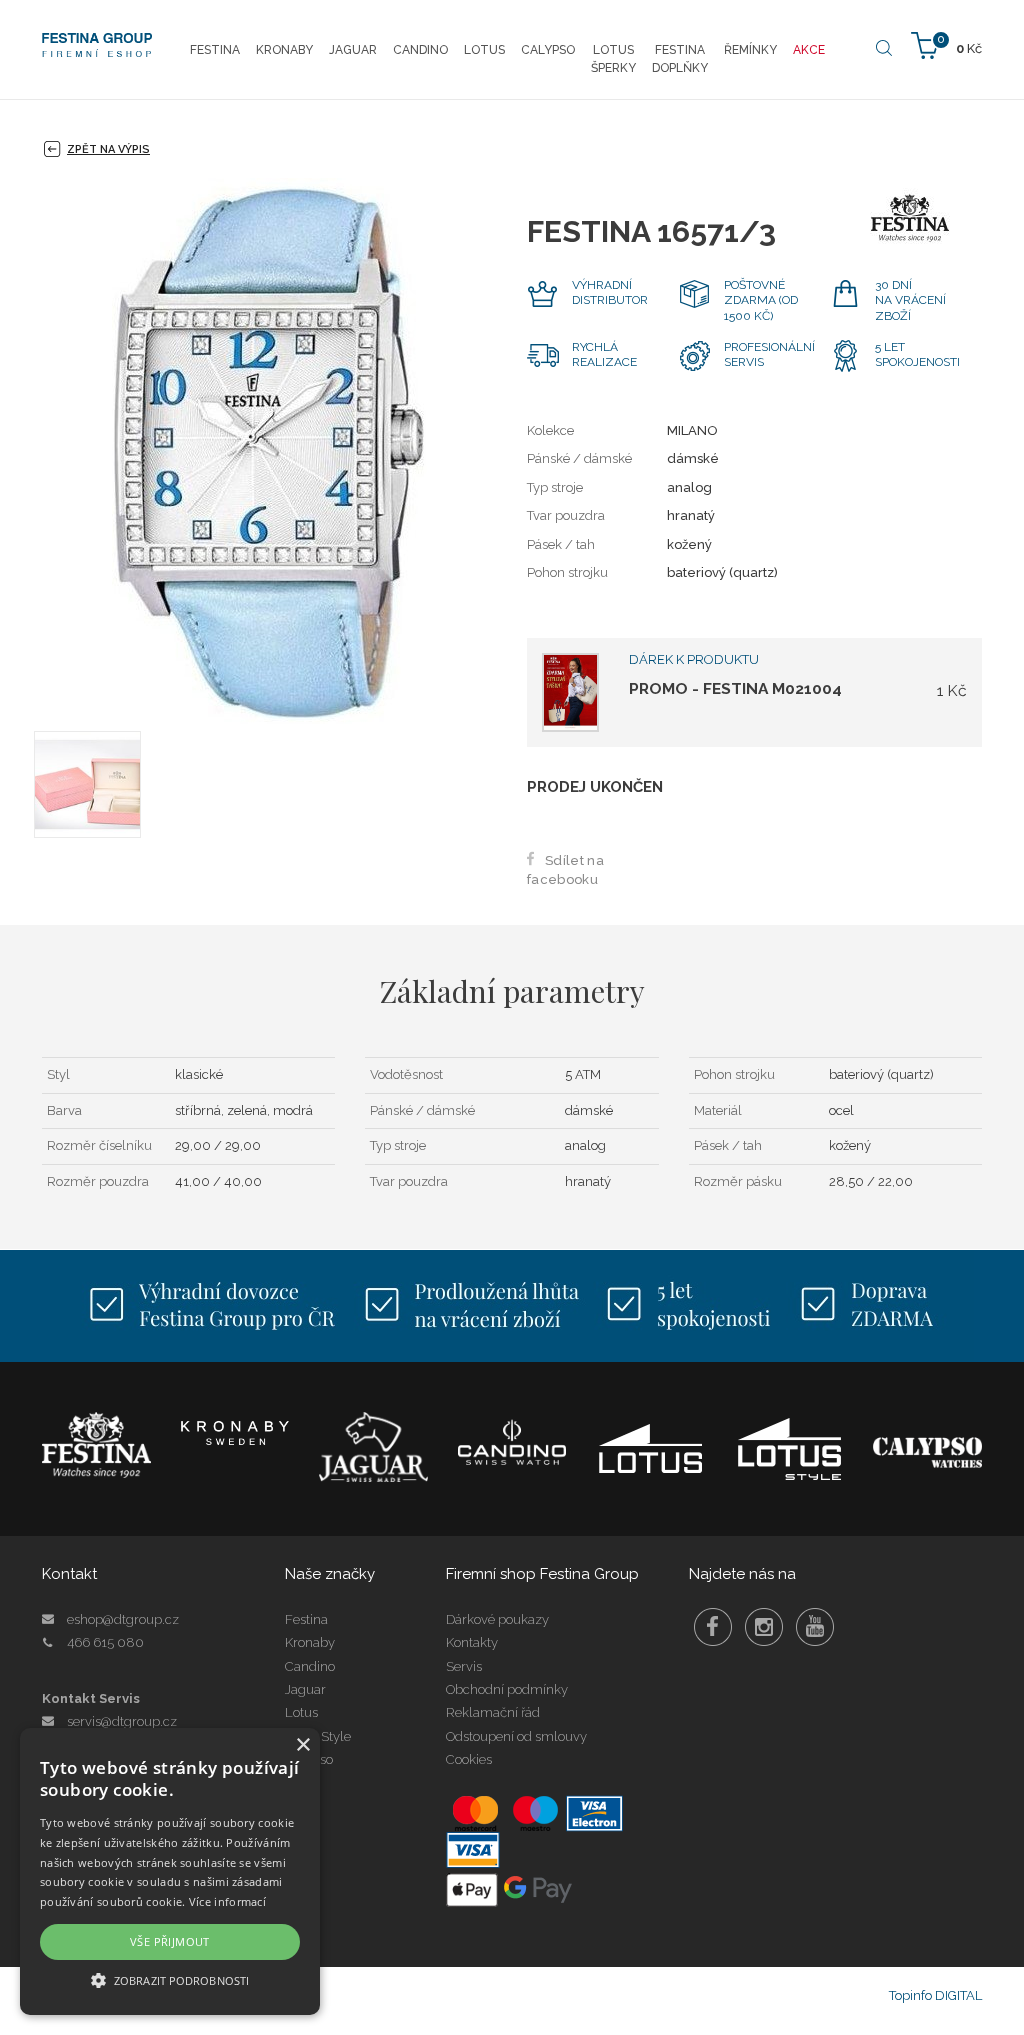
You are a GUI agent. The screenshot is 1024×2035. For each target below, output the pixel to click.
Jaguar (305, 1689)
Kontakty (472, 1642)
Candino (310, 1666)
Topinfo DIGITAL (935, 1995)
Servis (464, 1666)
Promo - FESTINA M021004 (735, 688)
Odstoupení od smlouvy (516, 1736)
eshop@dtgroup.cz (123, 1619)
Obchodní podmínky (507, 1689)
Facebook (713, 1627)
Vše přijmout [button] (170, 1941)
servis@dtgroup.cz (122, 1721)
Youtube (815, 1627)
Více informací (227, 1901)
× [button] (302, 1745)
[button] (170, 1979)
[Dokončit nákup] (946, 44)
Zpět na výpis (108, 149)
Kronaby (310, 1642)
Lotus (301, 1712)
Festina (306, 1619)
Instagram (764, 1627)
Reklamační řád (493, 1712)
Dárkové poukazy (497, 1619)
